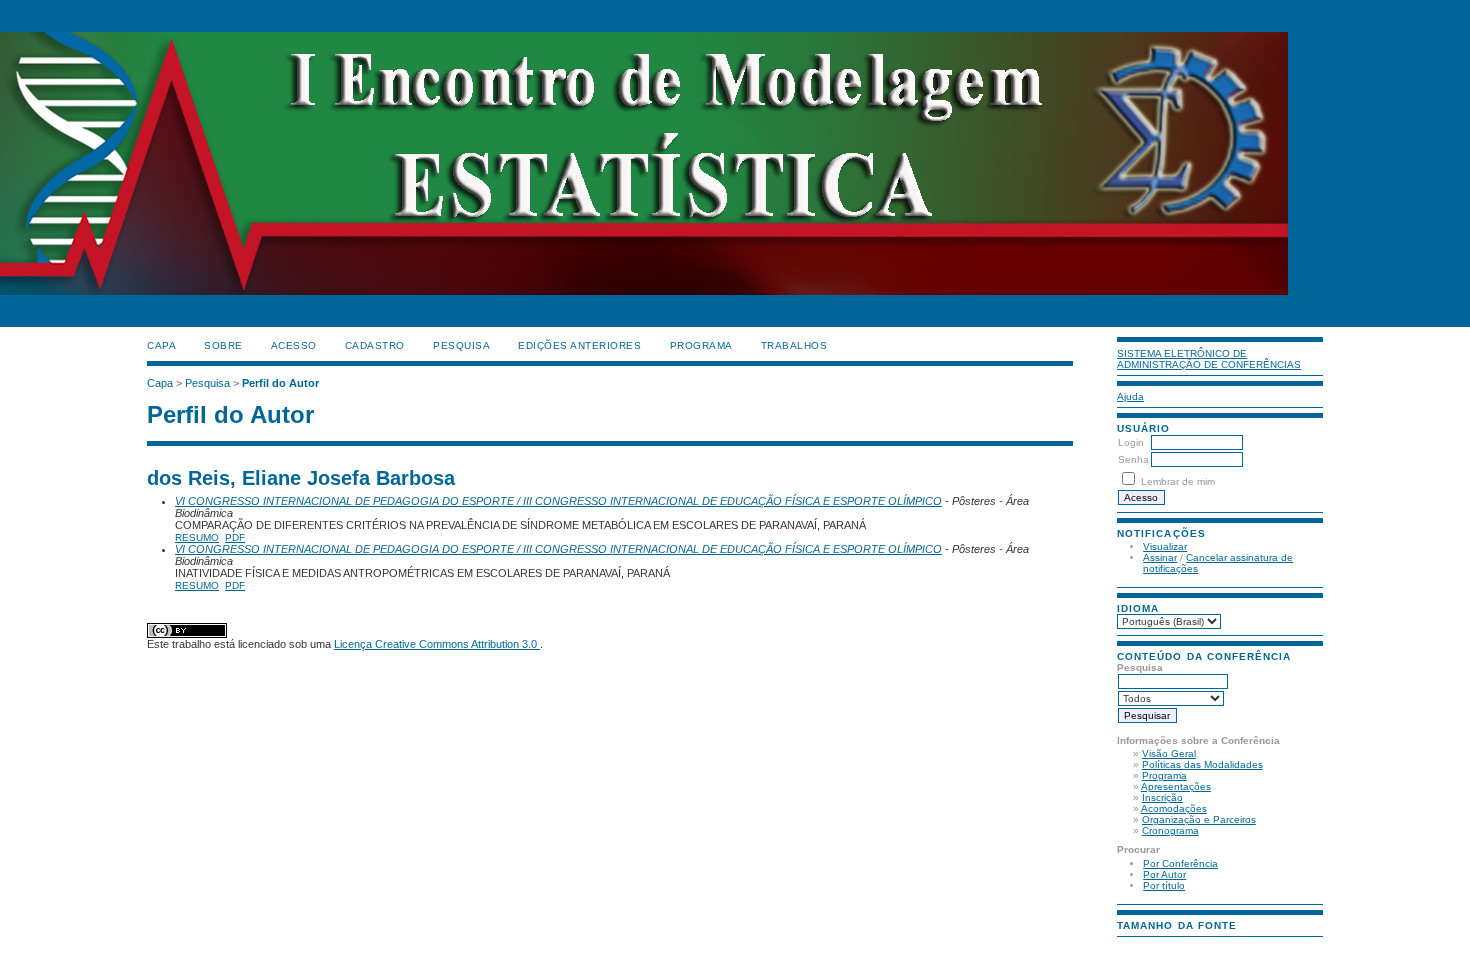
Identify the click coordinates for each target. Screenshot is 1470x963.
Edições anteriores (579, 345)
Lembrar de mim (1178, 481)
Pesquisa (461, 345)
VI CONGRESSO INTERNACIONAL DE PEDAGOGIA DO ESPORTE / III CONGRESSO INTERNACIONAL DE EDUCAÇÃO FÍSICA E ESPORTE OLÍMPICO (558, 501)
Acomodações (1174, 808)
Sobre (223, 345)
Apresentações (1176, 786)
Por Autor (1164, 874)
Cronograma (1170, 830)
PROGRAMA (701, 345)
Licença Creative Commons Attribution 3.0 (437, 644)
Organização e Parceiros (1199, 819)
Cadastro (375, 345)
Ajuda (1130, 396)
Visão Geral (1169, 753)
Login (1131, 442)
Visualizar (1165, 546)
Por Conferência (1180, 863)
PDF (235, 537)
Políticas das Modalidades (1202, 764)
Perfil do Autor (280, 383)
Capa (161, 345)
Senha (1133, 459)
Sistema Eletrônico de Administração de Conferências (1209, 359)
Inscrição (1162, 797)
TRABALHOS (794, 345)
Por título (1164, 885)
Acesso (294, 345)
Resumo (197, 537)
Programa (1164, 775)
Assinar (1160, 557)
